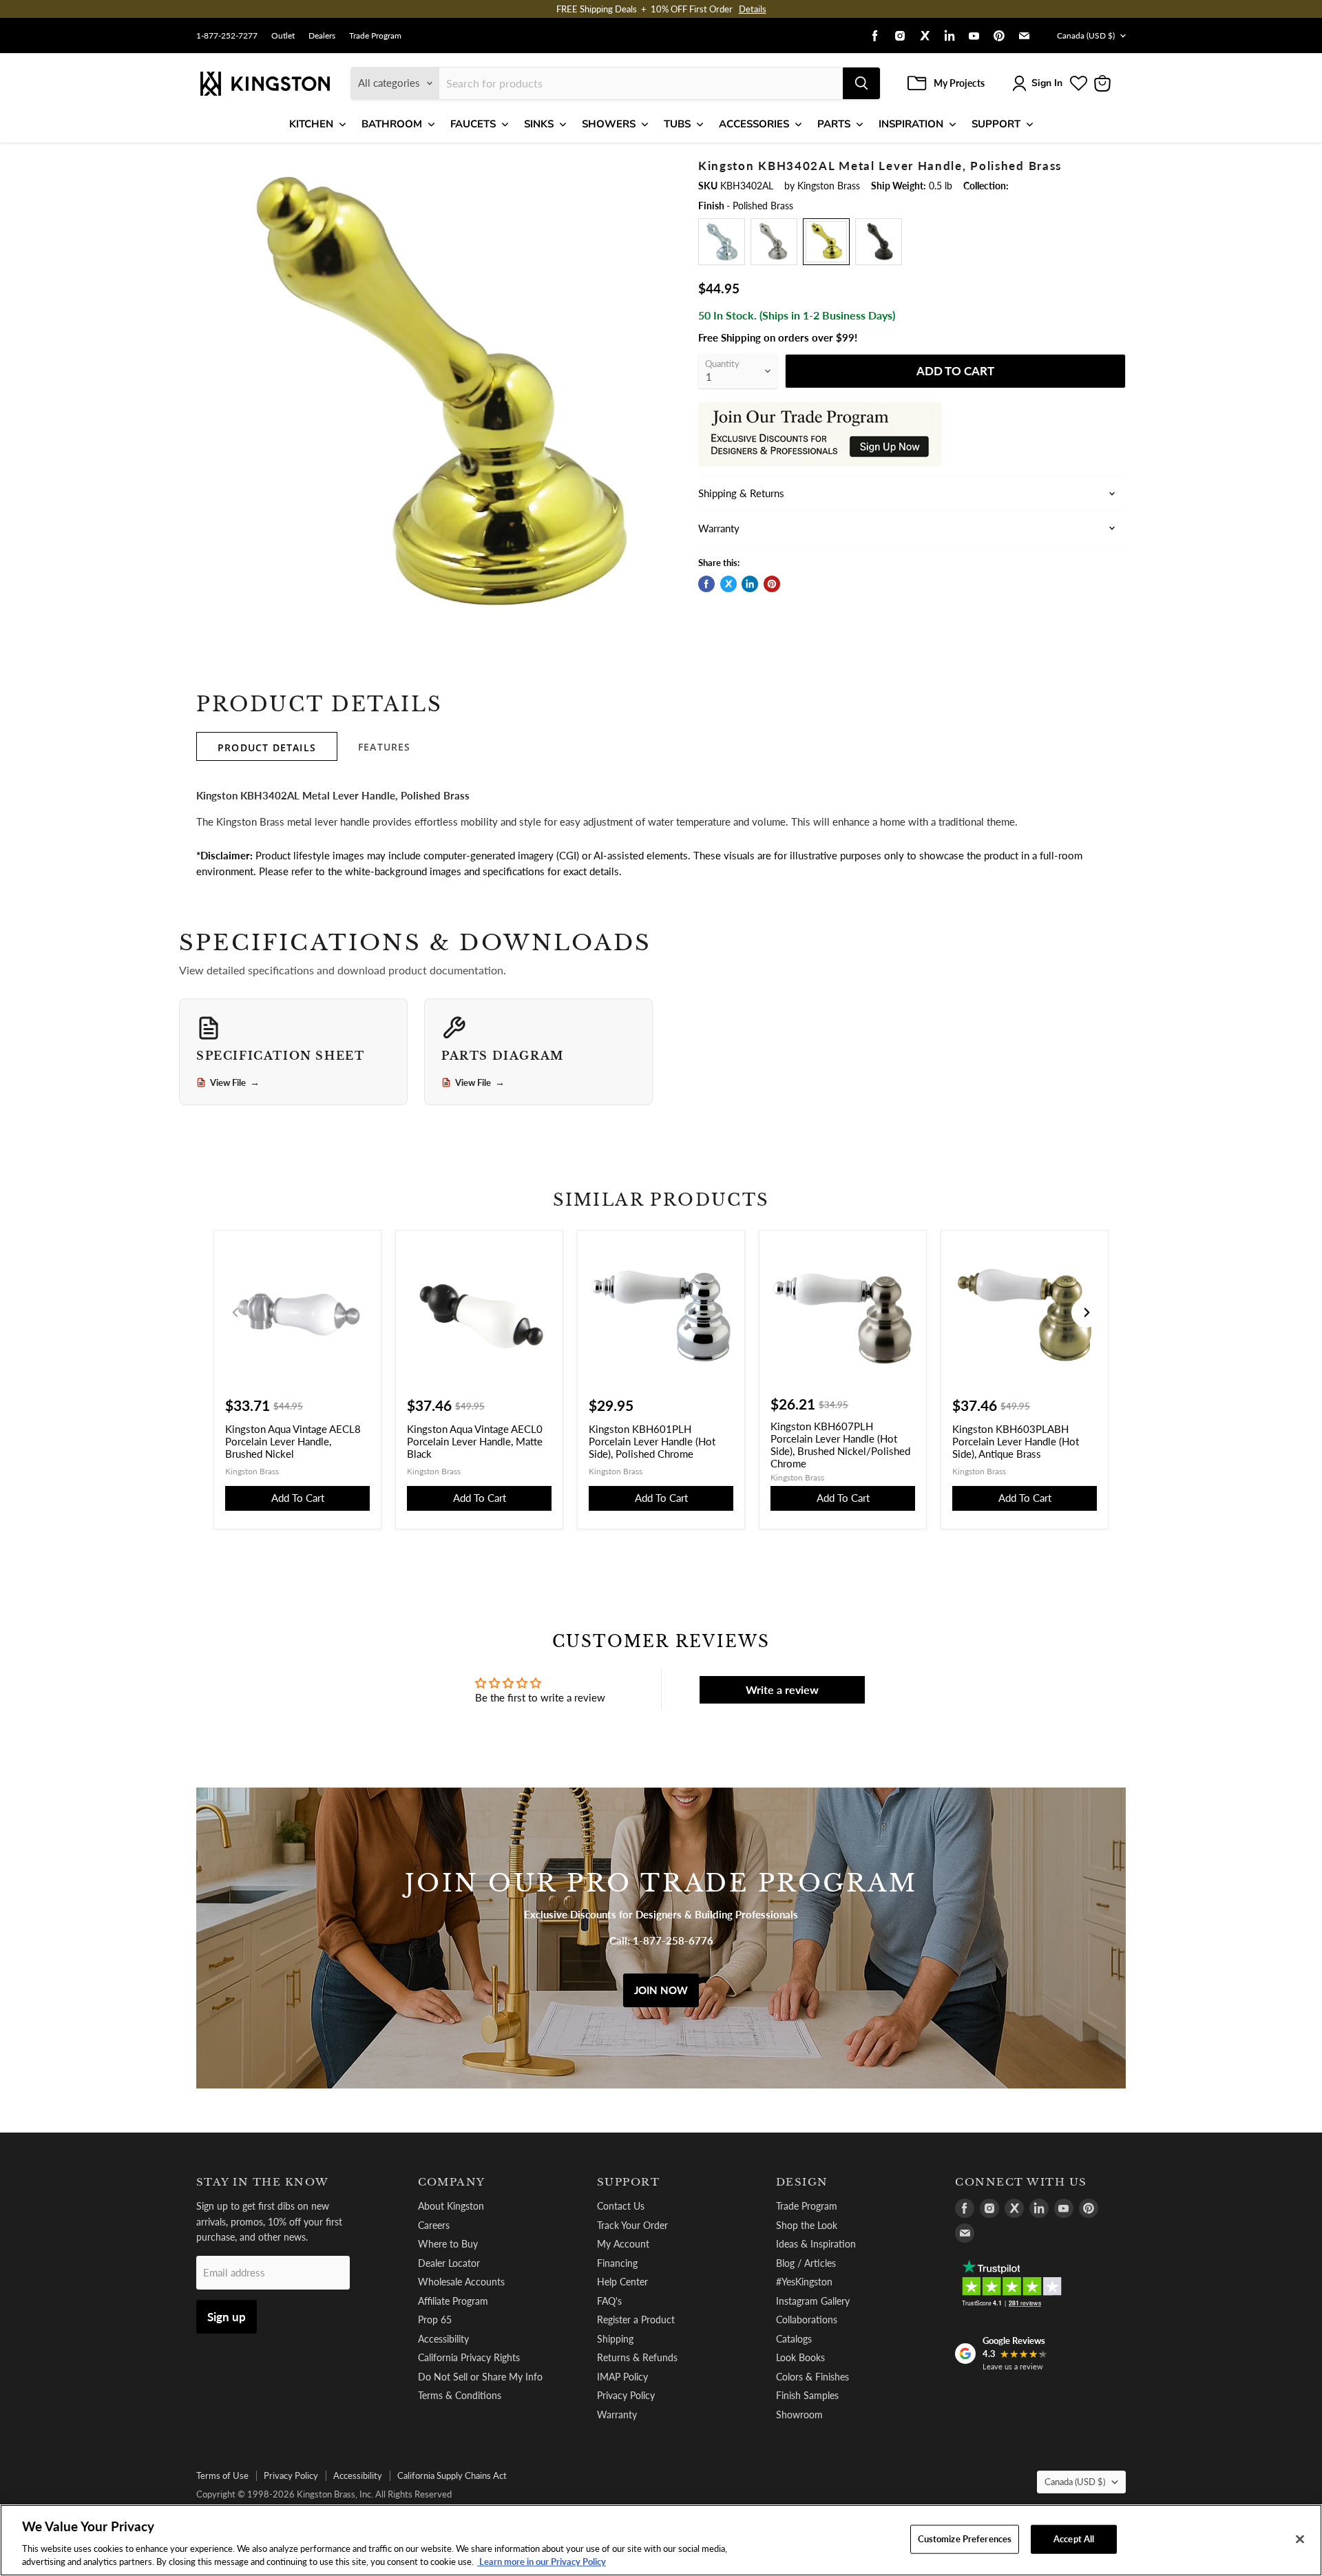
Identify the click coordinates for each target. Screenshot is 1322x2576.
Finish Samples (807, 2395)
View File (235, 1082)
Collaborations (807, 2320)
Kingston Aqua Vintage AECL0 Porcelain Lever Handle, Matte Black (475, 1441)
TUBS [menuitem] (677, 124)
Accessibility (443, 2339)
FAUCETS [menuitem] (473, 124)
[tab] (267, 746)
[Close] (1300, 2540)
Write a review (782, 1689)
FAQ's (609, 2301)
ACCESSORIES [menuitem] (754, 124)
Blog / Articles (806, 2263)
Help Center (622, 2282)
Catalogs (794, 2339)
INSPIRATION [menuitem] (911, 124)
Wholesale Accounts (461, 2282)
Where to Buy (448, 2244)
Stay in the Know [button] (263, 2182)
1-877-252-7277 (227, 36)
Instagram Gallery (813, 2301)
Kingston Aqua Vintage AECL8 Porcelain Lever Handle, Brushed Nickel (293, 1441)
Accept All (1074, 2539)
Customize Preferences (965, 2539)
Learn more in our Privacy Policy (542, 2562)
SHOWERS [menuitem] (609, 124)
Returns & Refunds (637, 2357)
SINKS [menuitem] (539, 124)
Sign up (227, 2317)
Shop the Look (807, 2225)
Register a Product (636, 2320)
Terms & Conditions (460, 2395)
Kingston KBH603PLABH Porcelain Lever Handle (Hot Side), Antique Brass (1016, 1441)
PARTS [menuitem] (834, 124)
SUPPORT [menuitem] (996, 124)
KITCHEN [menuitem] (311, 124)
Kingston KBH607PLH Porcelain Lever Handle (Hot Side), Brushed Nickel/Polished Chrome (840, 1445)
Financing (617, 2263)
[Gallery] (436, 398)
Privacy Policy (626, 2395)
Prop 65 (435, 2320)
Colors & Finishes (812, 2377)
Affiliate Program (453, 2301)
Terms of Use (222, 2475)
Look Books (800, 2357)
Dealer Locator (449, 2263)
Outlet (283, 36)
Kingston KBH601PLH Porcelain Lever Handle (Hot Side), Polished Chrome (652, 1441)
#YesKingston (804, 2282)
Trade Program (375, 36)
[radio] (722, 242)
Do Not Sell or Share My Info (480, 2377)
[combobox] (641, 83)
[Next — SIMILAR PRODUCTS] (1087, 1312)
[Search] (861, 83)
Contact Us (621, 2206)
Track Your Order (632, 2225)
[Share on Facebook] (706, 584)
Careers (434, 2225)
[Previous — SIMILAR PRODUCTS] (235, 1312)
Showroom (799, 2415)
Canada (1086, 35)
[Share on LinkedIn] (750, 584)
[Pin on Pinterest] (772, 584)
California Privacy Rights (469, 2357)
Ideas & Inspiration (816, 2244)
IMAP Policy (622, 2377)
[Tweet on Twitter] (728, 584)
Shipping (615, 2339)
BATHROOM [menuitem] (392, 124)
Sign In (1047, 83)
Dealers (322, 36)
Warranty (617, 2415)
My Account (623, 2244)
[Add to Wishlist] (652, 169)
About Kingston (451, 2206)
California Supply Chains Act (452, 2475)
